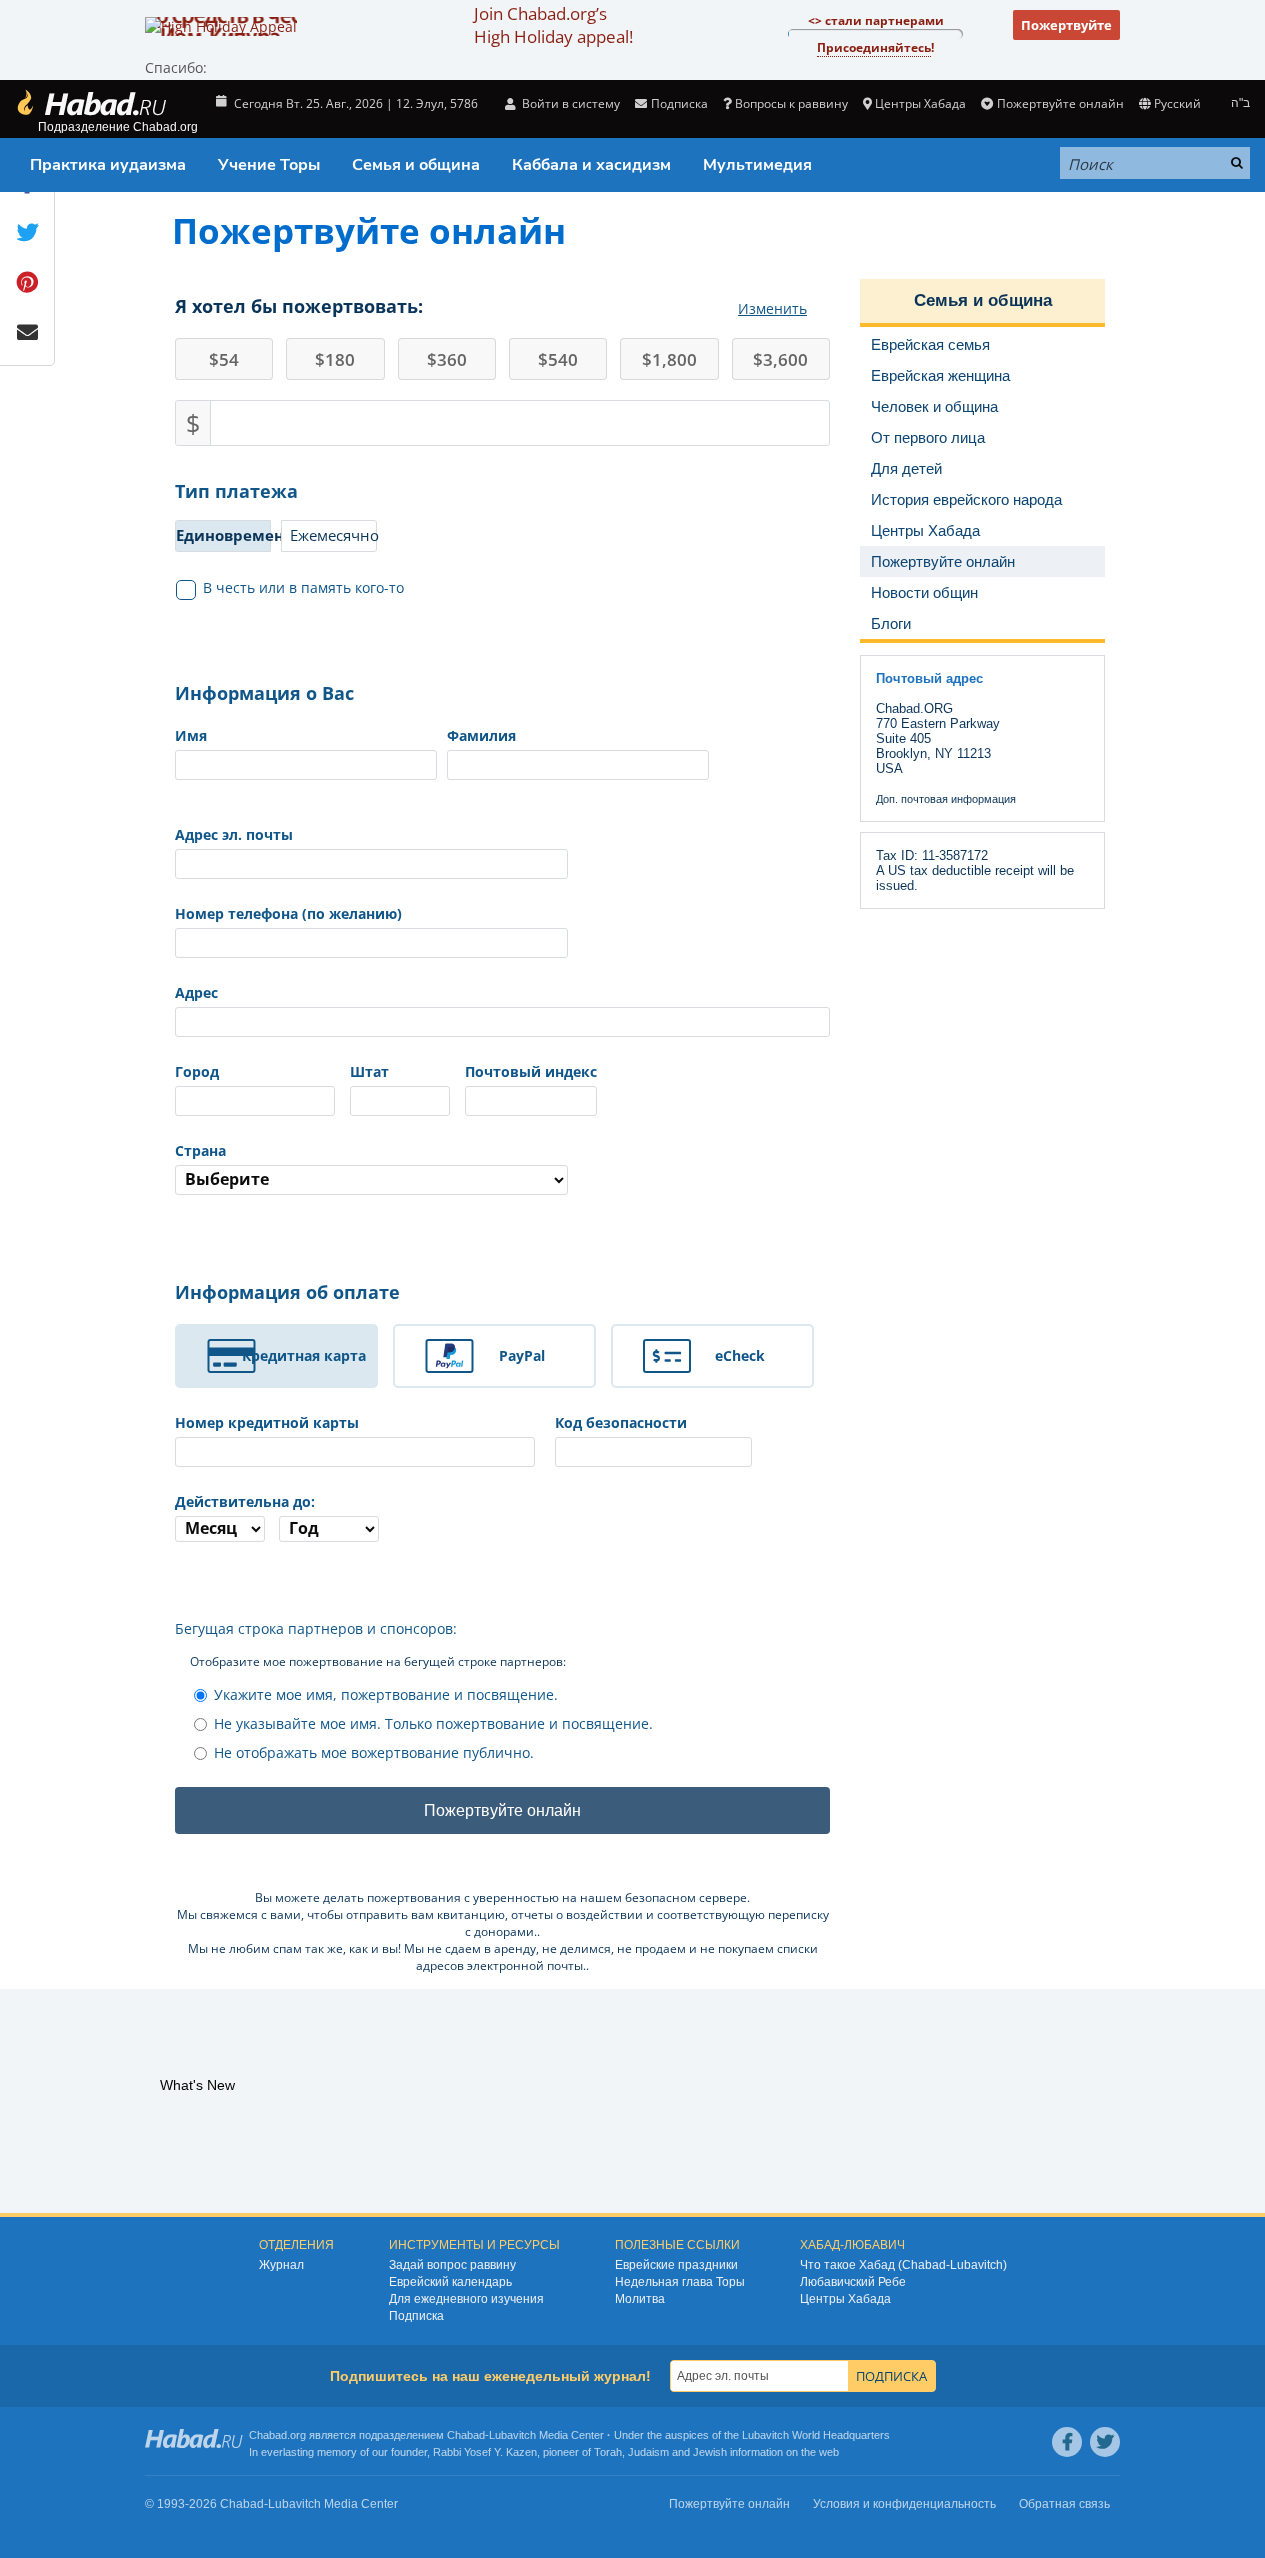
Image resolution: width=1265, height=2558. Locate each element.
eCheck (740, 1355)
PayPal (522, 1355)
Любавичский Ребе (853, 2282)
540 (558, 359)
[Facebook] (1067, 2442)
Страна (200, 1150)
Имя (191, 735)
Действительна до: (245, 1501)
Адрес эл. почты (234, 834)
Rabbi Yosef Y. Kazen (485, 2452)
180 (335, 359)
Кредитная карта (304, 1355)
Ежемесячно (333, 535)
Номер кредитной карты (267, 1422)
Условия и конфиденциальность (904, 2504)
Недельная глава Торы (680, 2282)
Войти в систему (569, 103)
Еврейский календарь (450, 2282)
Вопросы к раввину (791, 103)
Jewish (710, 2452)
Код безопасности (621, 1422)
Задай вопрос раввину (452, 2265)
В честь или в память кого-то (303, 587)
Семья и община (416, 165)
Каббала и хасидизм (591, 165)
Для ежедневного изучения (466, 2299)
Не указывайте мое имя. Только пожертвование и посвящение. (433, 1723)
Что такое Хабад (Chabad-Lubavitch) (903, 2265)
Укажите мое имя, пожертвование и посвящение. (386, 1694)
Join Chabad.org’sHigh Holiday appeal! (553, 25)
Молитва (640, 2299)
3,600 (780, 359)
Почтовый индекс (531, 1071)
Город (197, 1071)
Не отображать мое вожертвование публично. (374, 1752)
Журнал (281, 2265)
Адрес (196, 992)
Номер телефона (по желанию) (288, 913)
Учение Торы (269, 165)
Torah (608, 2452)
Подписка (416, 2316)
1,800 (669, 359)
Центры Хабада (845, 2299)
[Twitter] (1105, 2442)
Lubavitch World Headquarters (816, 2435)
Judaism (648, 2452)
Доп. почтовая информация (946, 799)
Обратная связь (1064, 2504)
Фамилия (481, 735)
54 (224, 359)
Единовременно (223, 535)
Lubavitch (512, 2435)
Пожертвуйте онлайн (1060, 103)
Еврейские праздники (676, 2265)
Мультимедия (757, 165)
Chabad (466, 2435)
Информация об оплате (287, 1292)
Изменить (772, 308)
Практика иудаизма (108, 165)
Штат (369, 1071)
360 (447, 359)
